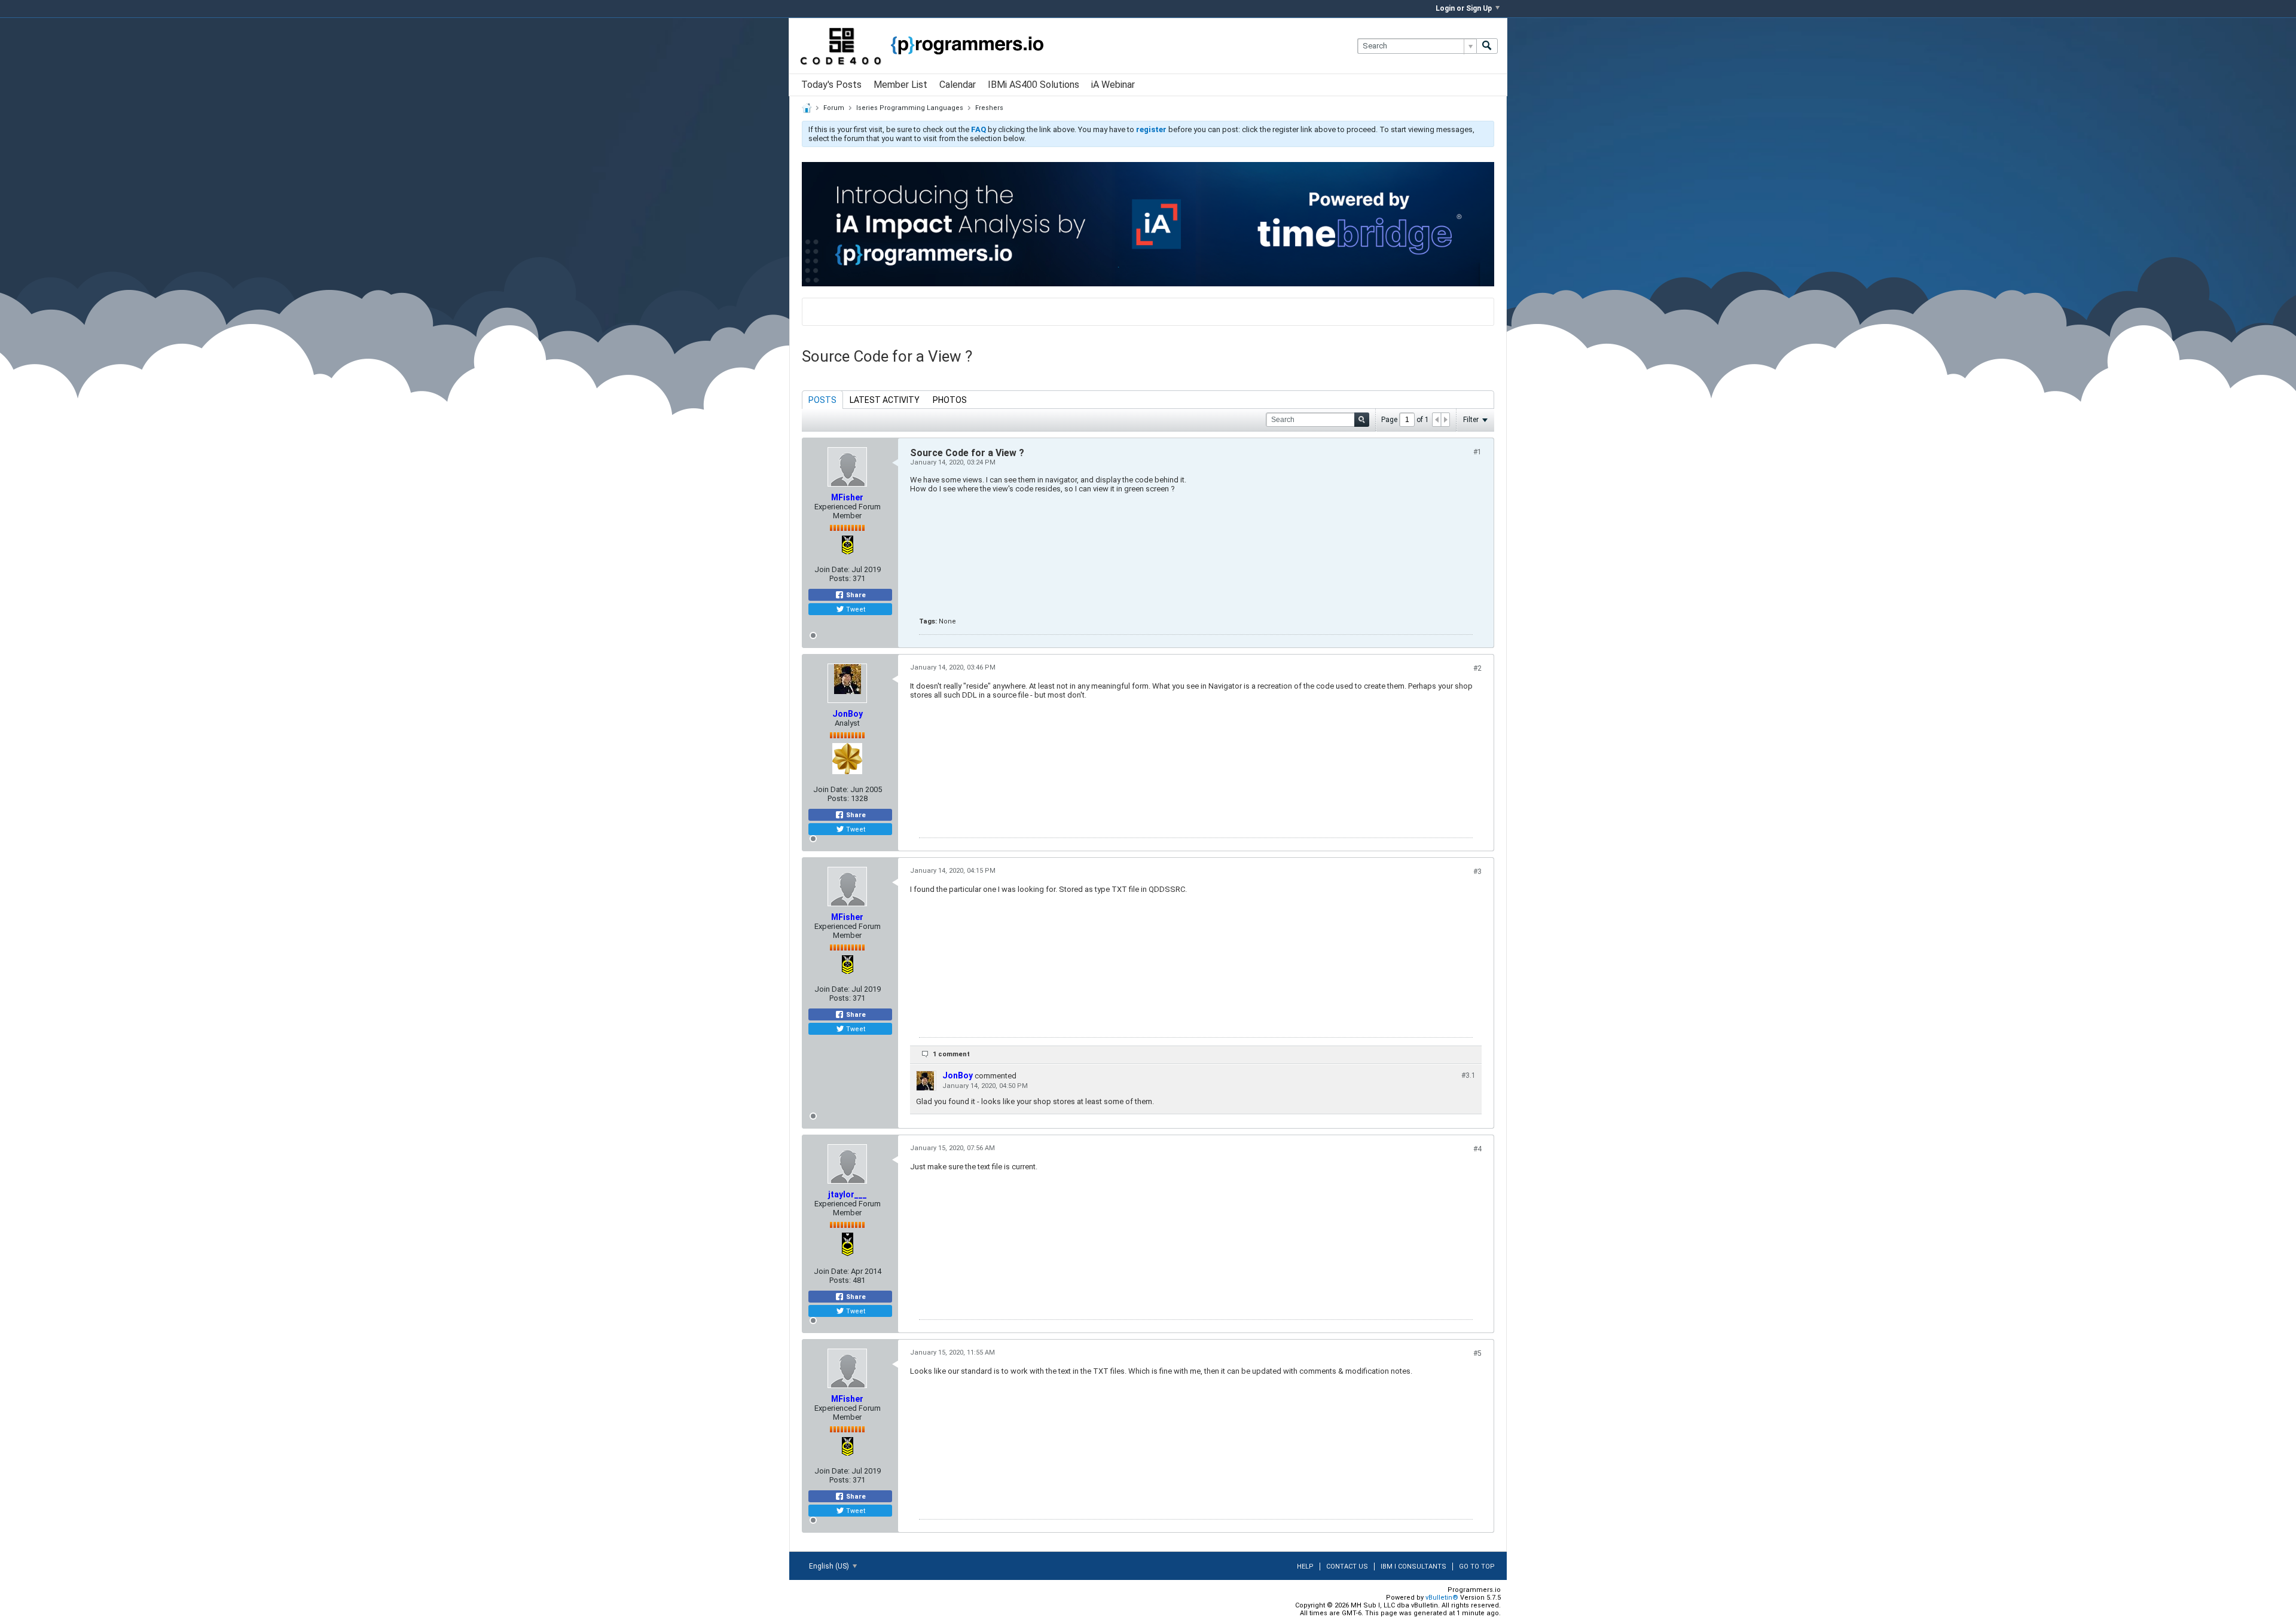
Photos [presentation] (950, 400)
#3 (1477, 872)
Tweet (855, 609)
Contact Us (1347, 1567)
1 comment (951, 1054)
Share (855, 595)
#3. (1468, 1075)
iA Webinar (1113, 85)
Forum (834, 108)
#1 (1477, 452)
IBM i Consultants (1413, 1567)
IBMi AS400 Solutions (1033, 85)
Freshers (989, 108)
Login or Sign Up (1464, 8)
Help (1305, 1567)
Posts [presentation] (822, 400)
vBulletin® (1442, 1598)
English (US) (830, 1566)
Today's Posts (831, 85)
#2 (1477, 668)
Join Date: (832, 569)
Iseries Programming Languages (910, 108)
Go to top (1477, 1567)
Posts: (840, 578)
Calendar (958, 85)
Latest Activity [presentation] (885, 400)
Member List (900, 85)
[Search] (1487, 46)
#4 (1477, 1149)
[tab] (822, 400)
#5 (1477, 1353)
